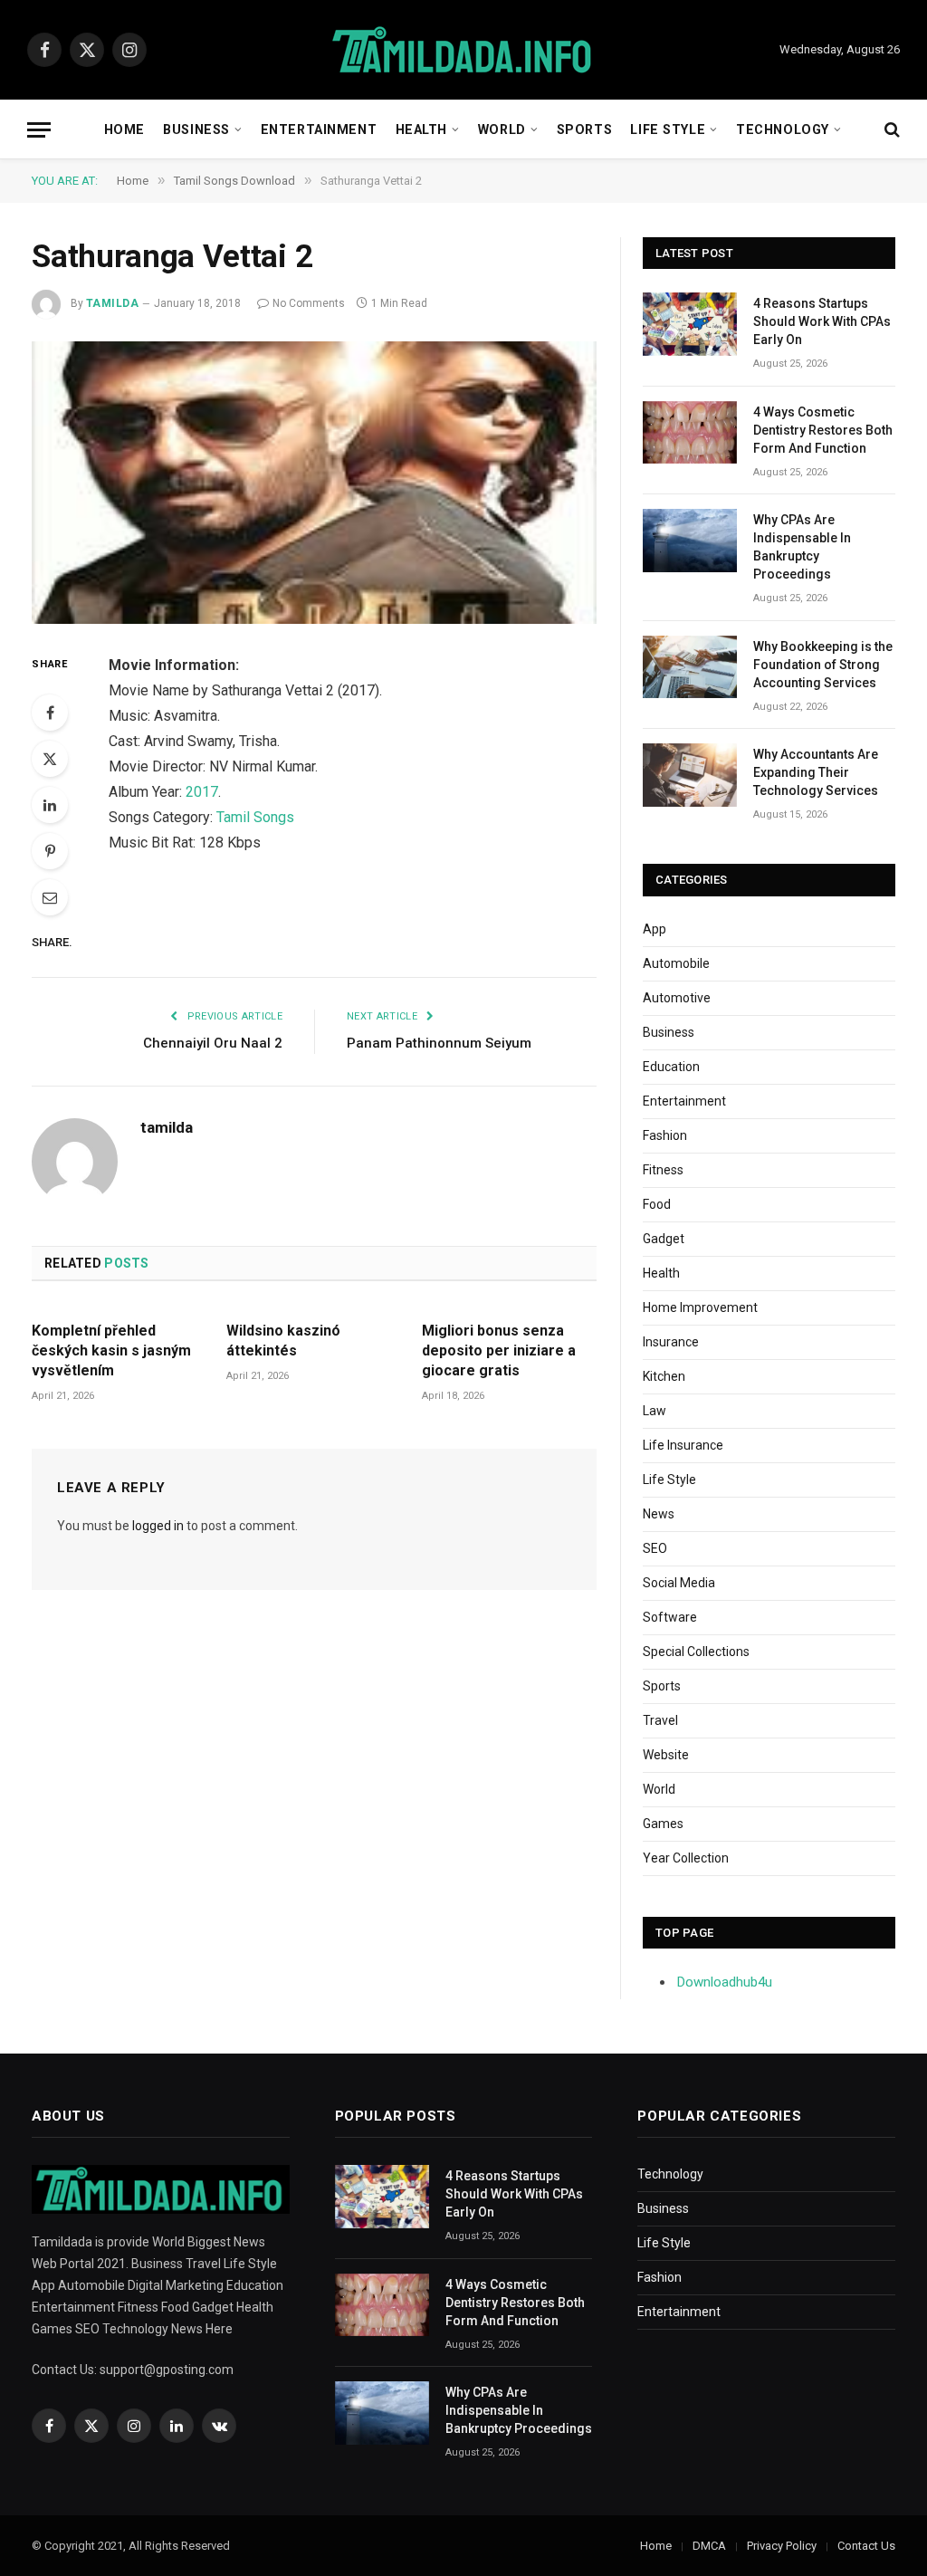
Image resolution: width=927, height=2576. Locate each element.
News (659, 1514)
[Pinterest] (50, 851)
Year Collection (686, 1858)
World (502, 129)
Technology (783, 129)
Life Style (668, 129)
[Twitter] (50, 759)
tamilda (112, 303)
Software (670, 1617)
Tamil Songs (255, 817)
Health (421, 129)
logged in (158, 1526)
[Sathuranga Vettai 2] (314, 483)
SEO (655, 1548)
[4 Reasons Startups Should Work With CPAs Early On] (690, 324)
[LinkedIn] (50, 805)
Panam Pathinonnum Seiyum (439, 1043)
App (655, 929)
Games (663, 1824)
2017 (202, 792)
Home (124, 129)
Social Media (679, 1583)
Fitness (663, 1170)
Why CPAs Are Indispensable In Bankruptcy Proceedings (802, 547)
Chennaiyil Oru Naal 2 (213, 1043)
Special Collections (696, 1652)
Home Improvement (700, 1307)
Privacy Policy (782, 2546)
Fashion (665, 1135)
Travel (660, 1720)
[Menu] (39, 130)
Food (657, 1204)
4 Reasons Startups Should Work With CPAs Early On (822, 321)
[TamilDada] (463, 50)
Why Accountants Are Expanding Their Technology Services (816, 772)
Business (196, 129)
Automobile (676, 963)
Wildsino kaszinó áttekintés (283, 1341)
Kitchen (664, 1376)
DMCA (709, 2546)
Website (666, 1755)
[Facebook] (50, 713)
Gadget (664, 1239)
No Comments (309, 303)
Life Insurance (683, 1445)
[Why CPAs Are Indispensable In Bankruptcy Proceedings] (690, 540)
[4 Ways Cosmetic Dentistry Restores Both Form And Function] (690, 432)
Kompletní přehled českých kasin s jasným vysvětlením (111, 1350)
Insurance (671, 1342)
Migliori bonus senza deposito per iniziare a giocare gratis (499, 1350)
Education (671, 1067)
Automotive (677, 998)
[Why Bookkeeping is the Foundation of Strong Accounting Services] (690, 667)
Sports (584, 129)
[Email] (50, 897)
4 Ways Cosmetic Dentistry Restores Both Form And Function (823, 430)
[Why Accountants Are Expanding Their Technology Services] (690, 775)
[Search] (890, 130)
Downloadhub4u (725, 1982)
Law (655, 1411)
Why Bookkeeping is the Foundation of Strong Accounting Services (823, 665)
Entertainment (319, 129)
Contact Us (866, 2546)
